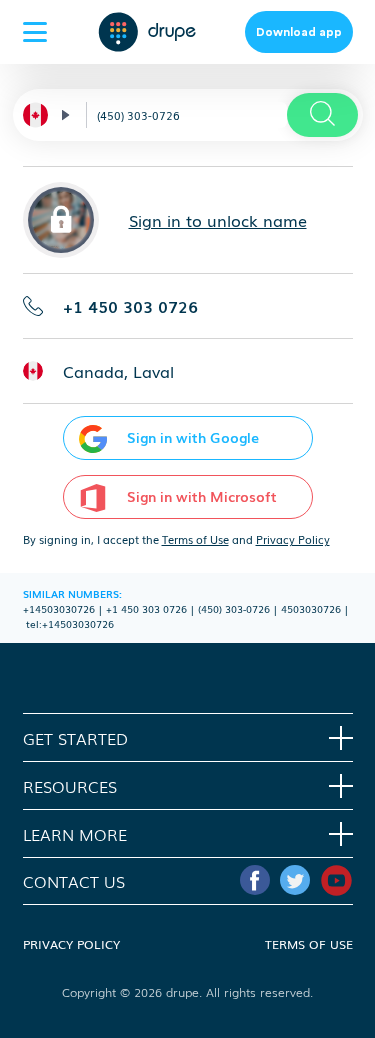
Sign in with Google (193, 437)
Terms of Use (195, 539)
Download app (299, 32)
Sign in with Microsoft (202, 496)
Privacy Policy (293, 539)
